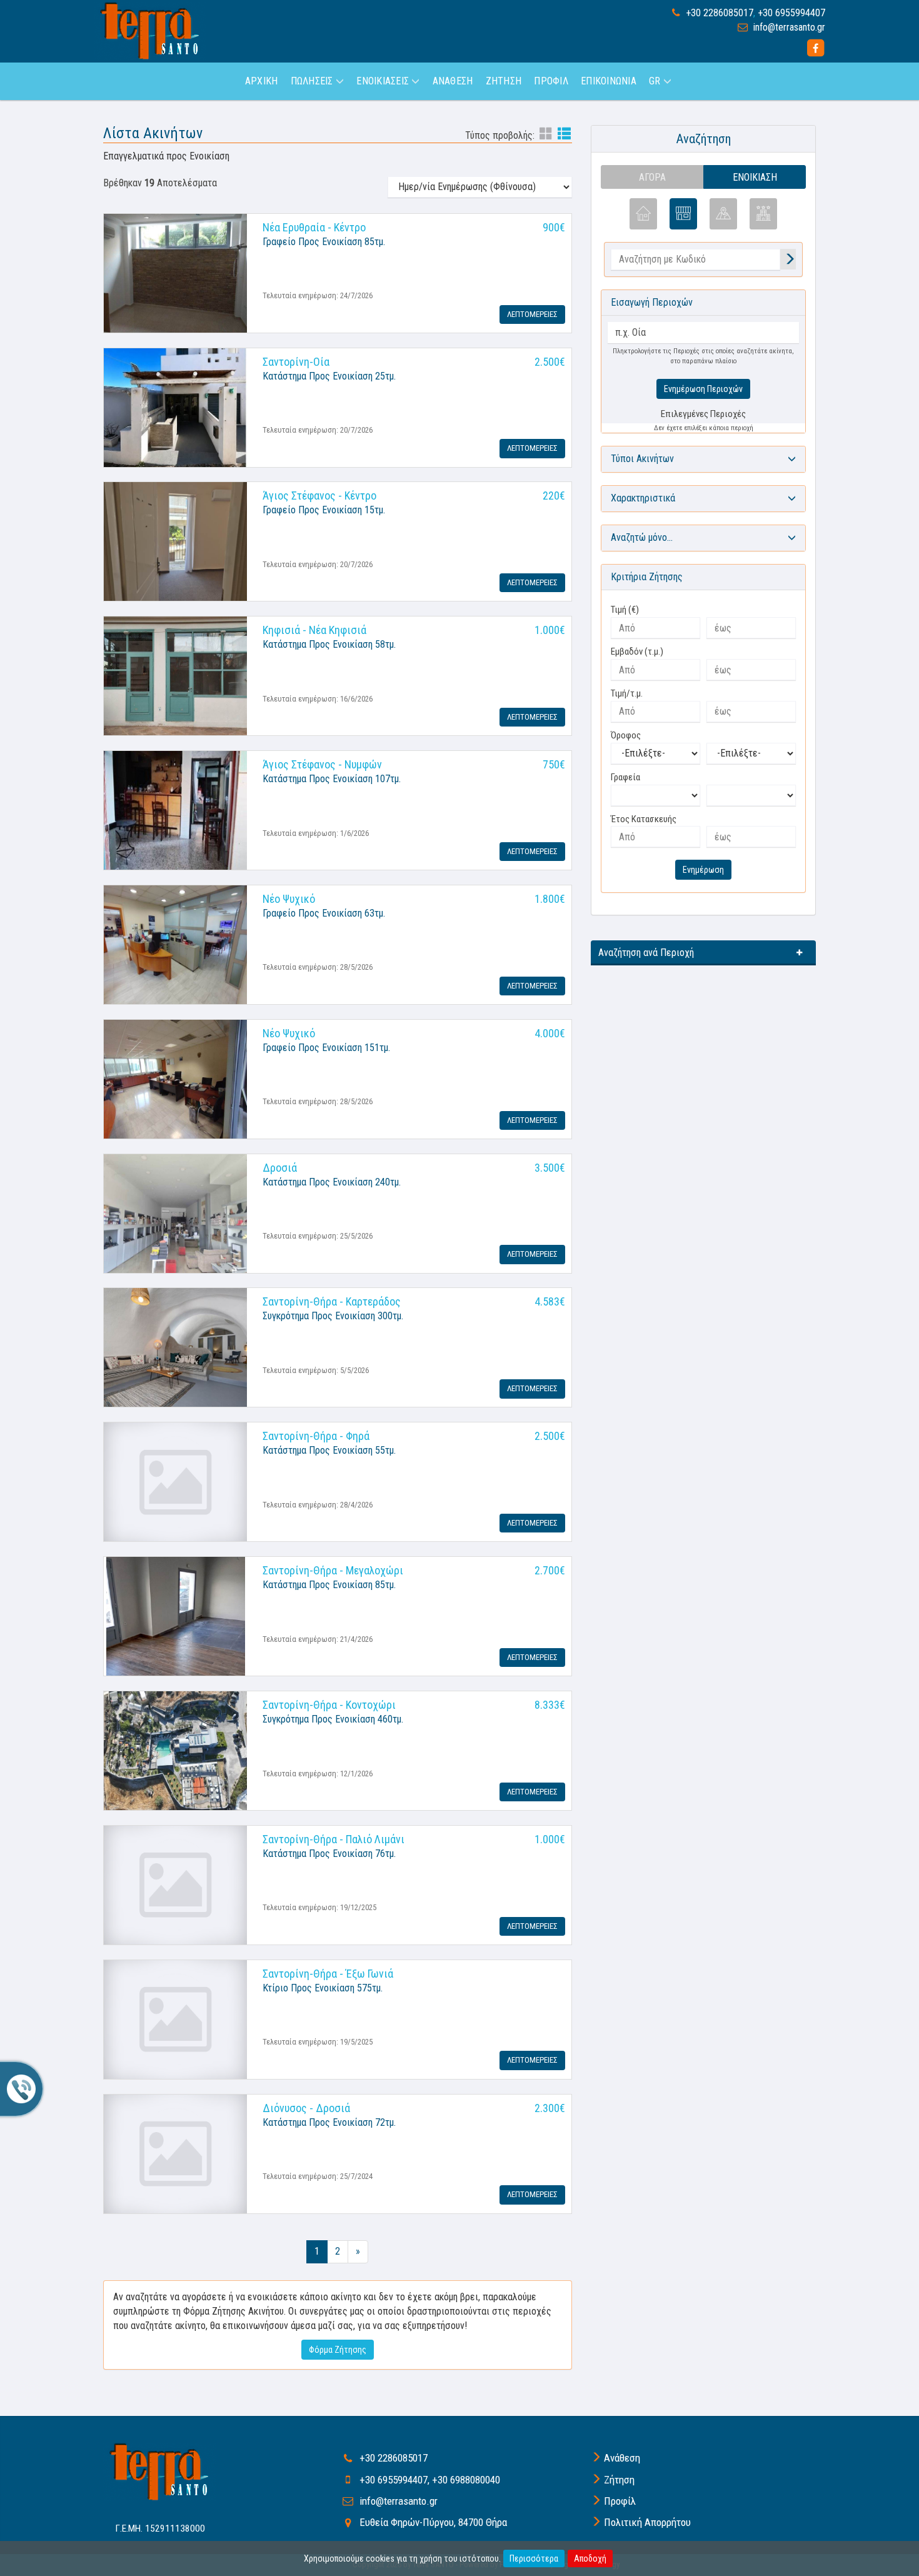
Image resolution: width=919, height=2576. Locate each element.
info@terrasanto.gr (789, 27)
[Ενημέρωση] (788, 260)
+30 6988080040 (466, 2480)
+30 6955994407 (791, 13)
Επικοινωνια (609, 81)
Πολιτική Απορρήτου (647, 2522)
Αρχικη (261, 81)
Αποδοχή (590, 2558)
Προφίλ (620, 2501)
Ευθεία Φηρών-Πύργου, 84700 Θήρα (433, 2522)
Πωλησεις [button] (313, 81)
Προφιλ (551, 81)
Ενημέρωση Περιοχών (703, 389)
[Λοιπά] (763, 214)
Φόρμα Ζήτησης (338, 2350)
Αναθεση (453, 81)
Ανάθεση (622, 2458)
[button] (703, 459)
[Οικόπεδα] (723, 214)
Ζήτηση (619, 2480)
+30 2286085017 (720, 13)
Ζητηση (504, 81)
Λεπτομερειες (532, 314)
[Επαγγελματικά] (683, 214)
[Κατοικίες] (643, 214)
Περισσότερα (534, 2558)
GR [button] (656, 81)
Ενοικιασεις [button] (384, 81)
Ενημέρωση (703, 870)
